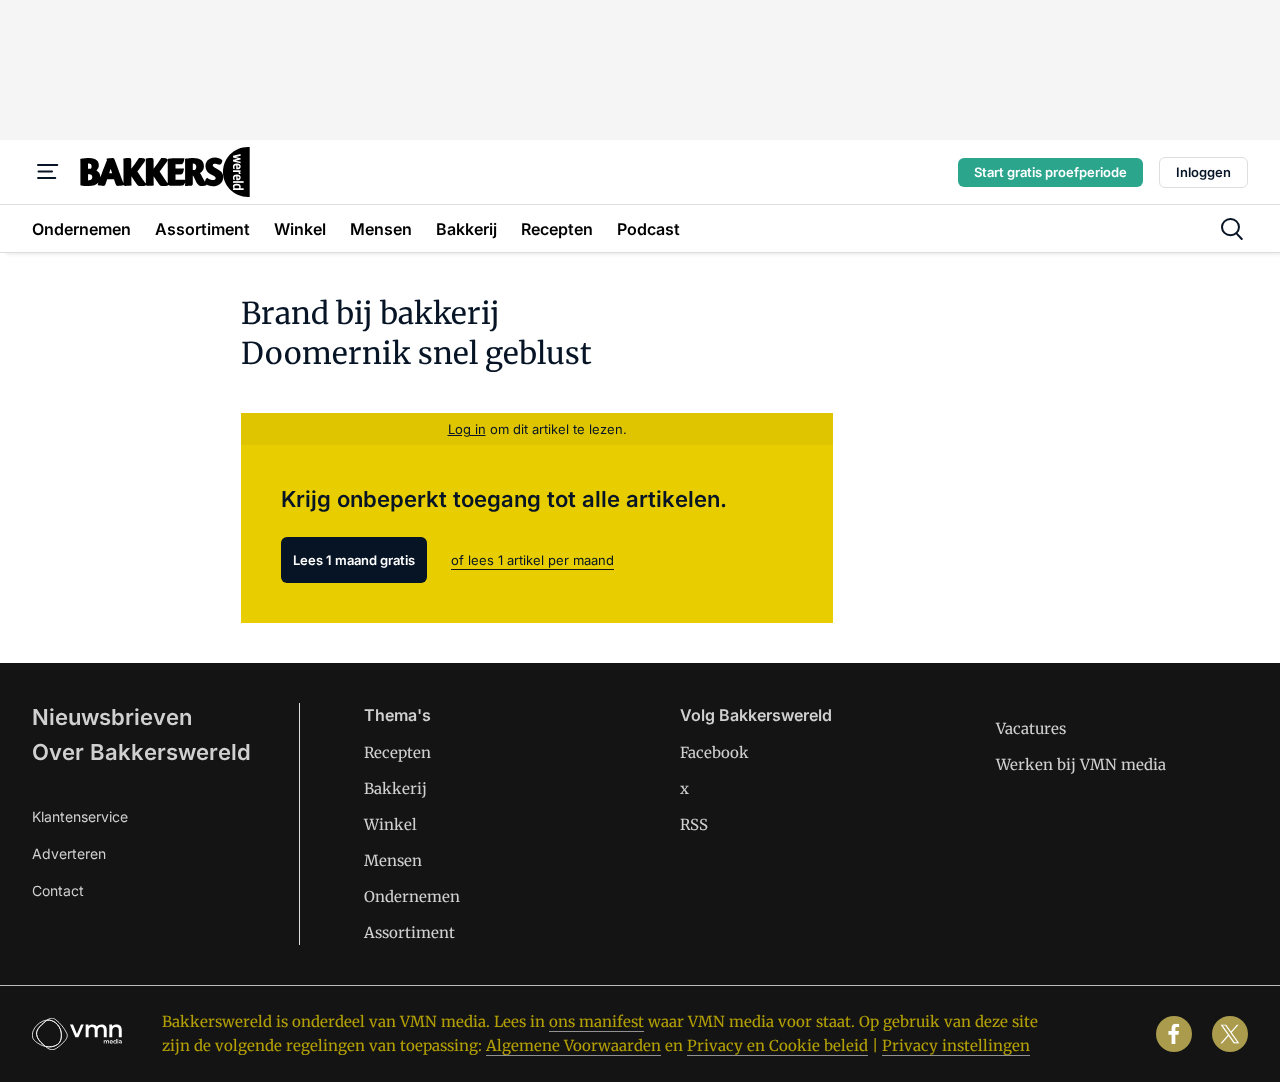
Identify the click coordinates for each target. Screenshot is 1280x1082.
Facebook (714, 752)
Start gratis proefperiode (1050, 172)
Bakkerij (395, 788)
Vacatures (1031, 728)
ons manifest (596, 1021)
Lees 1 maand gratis (354, 560)
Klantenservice (80, 816)
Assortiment (409, 932)
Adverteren (69, 853)
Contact (58, 890)
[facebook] (1174, 1034)
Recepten (397, 752)
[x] (1230, 1034)
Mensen (393, 860)
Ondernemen (412, 896)
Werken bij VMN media (1081, 764)
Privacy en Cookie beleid (777, 1045)
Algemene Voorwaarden (573, 1045)
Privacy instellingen (956, 1045)
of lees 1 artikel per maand (532, 560)
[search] (1232, 229)
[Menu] (48, 172)
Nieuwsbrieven (112, 717)
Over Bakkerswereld (141, 752)
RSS (694, 824)
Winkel (390, 824)
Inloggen (1203, 172)
